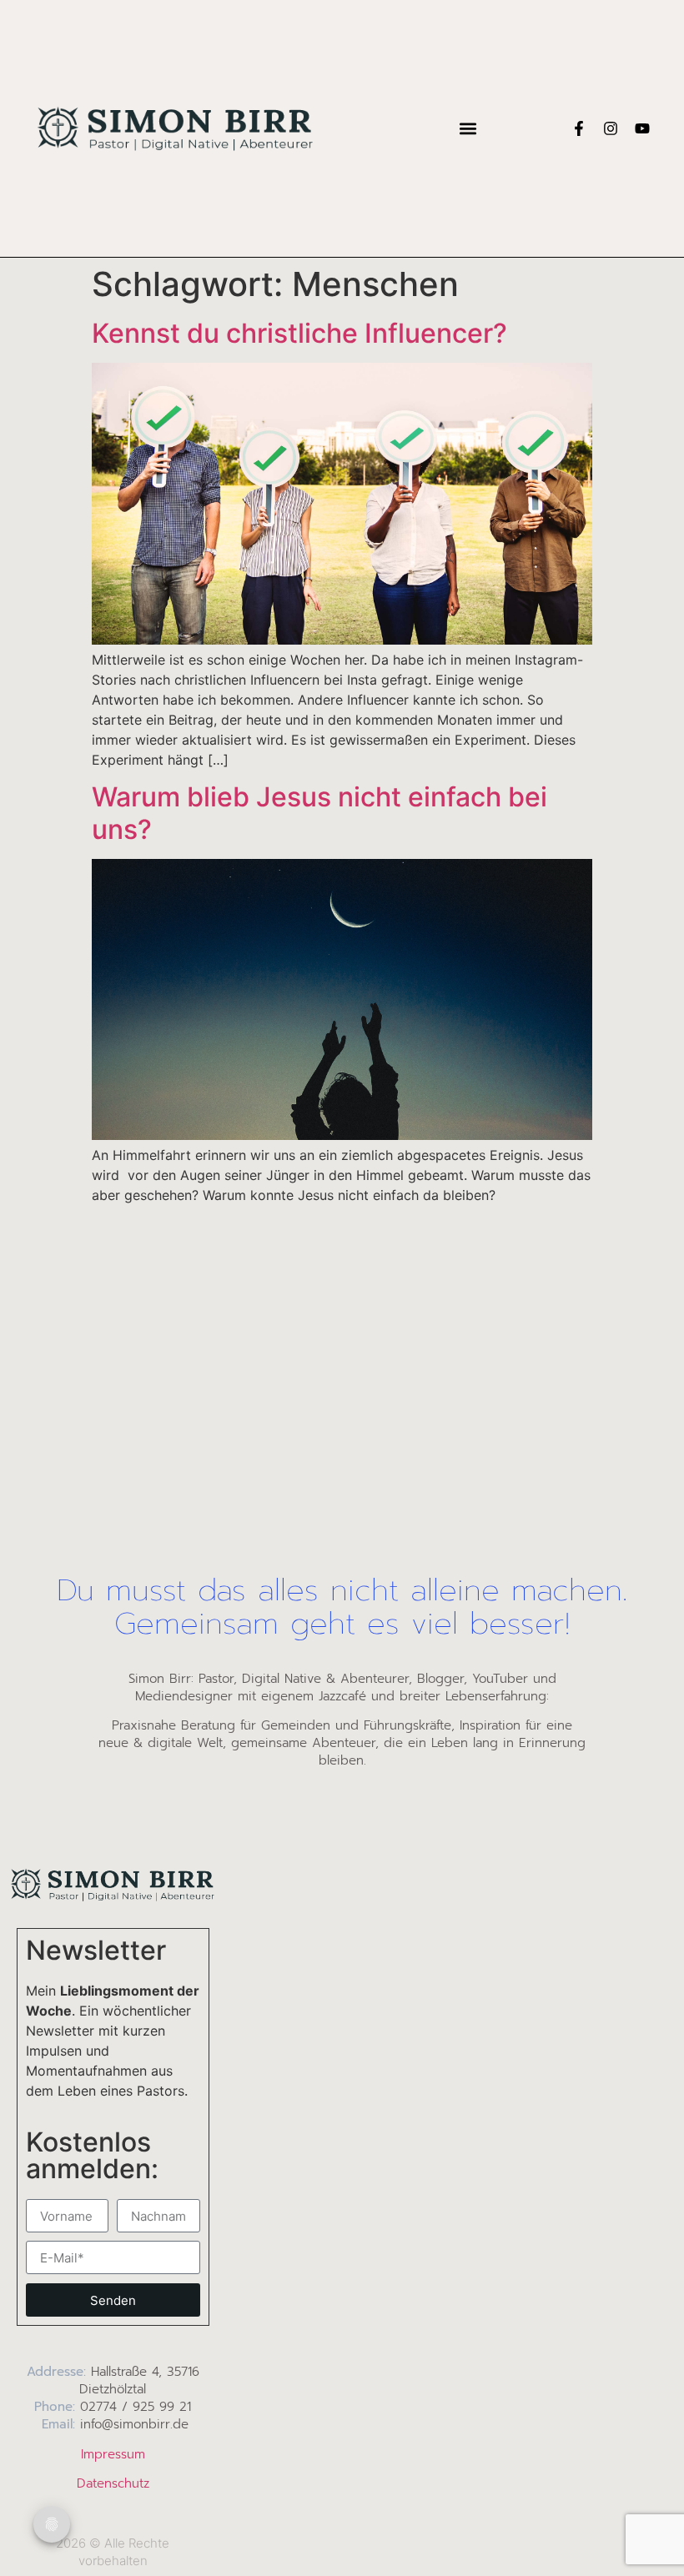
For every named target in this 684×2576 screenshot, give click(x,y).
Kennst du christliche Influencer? (299, 333)
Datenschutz (113, 2483)
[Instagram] (611, 128)
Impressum (113, 2454)
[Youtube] (642, 128)
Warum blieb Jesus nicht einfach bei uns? (319, 813)
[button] (468, 128)
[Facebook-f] (579, 128)
